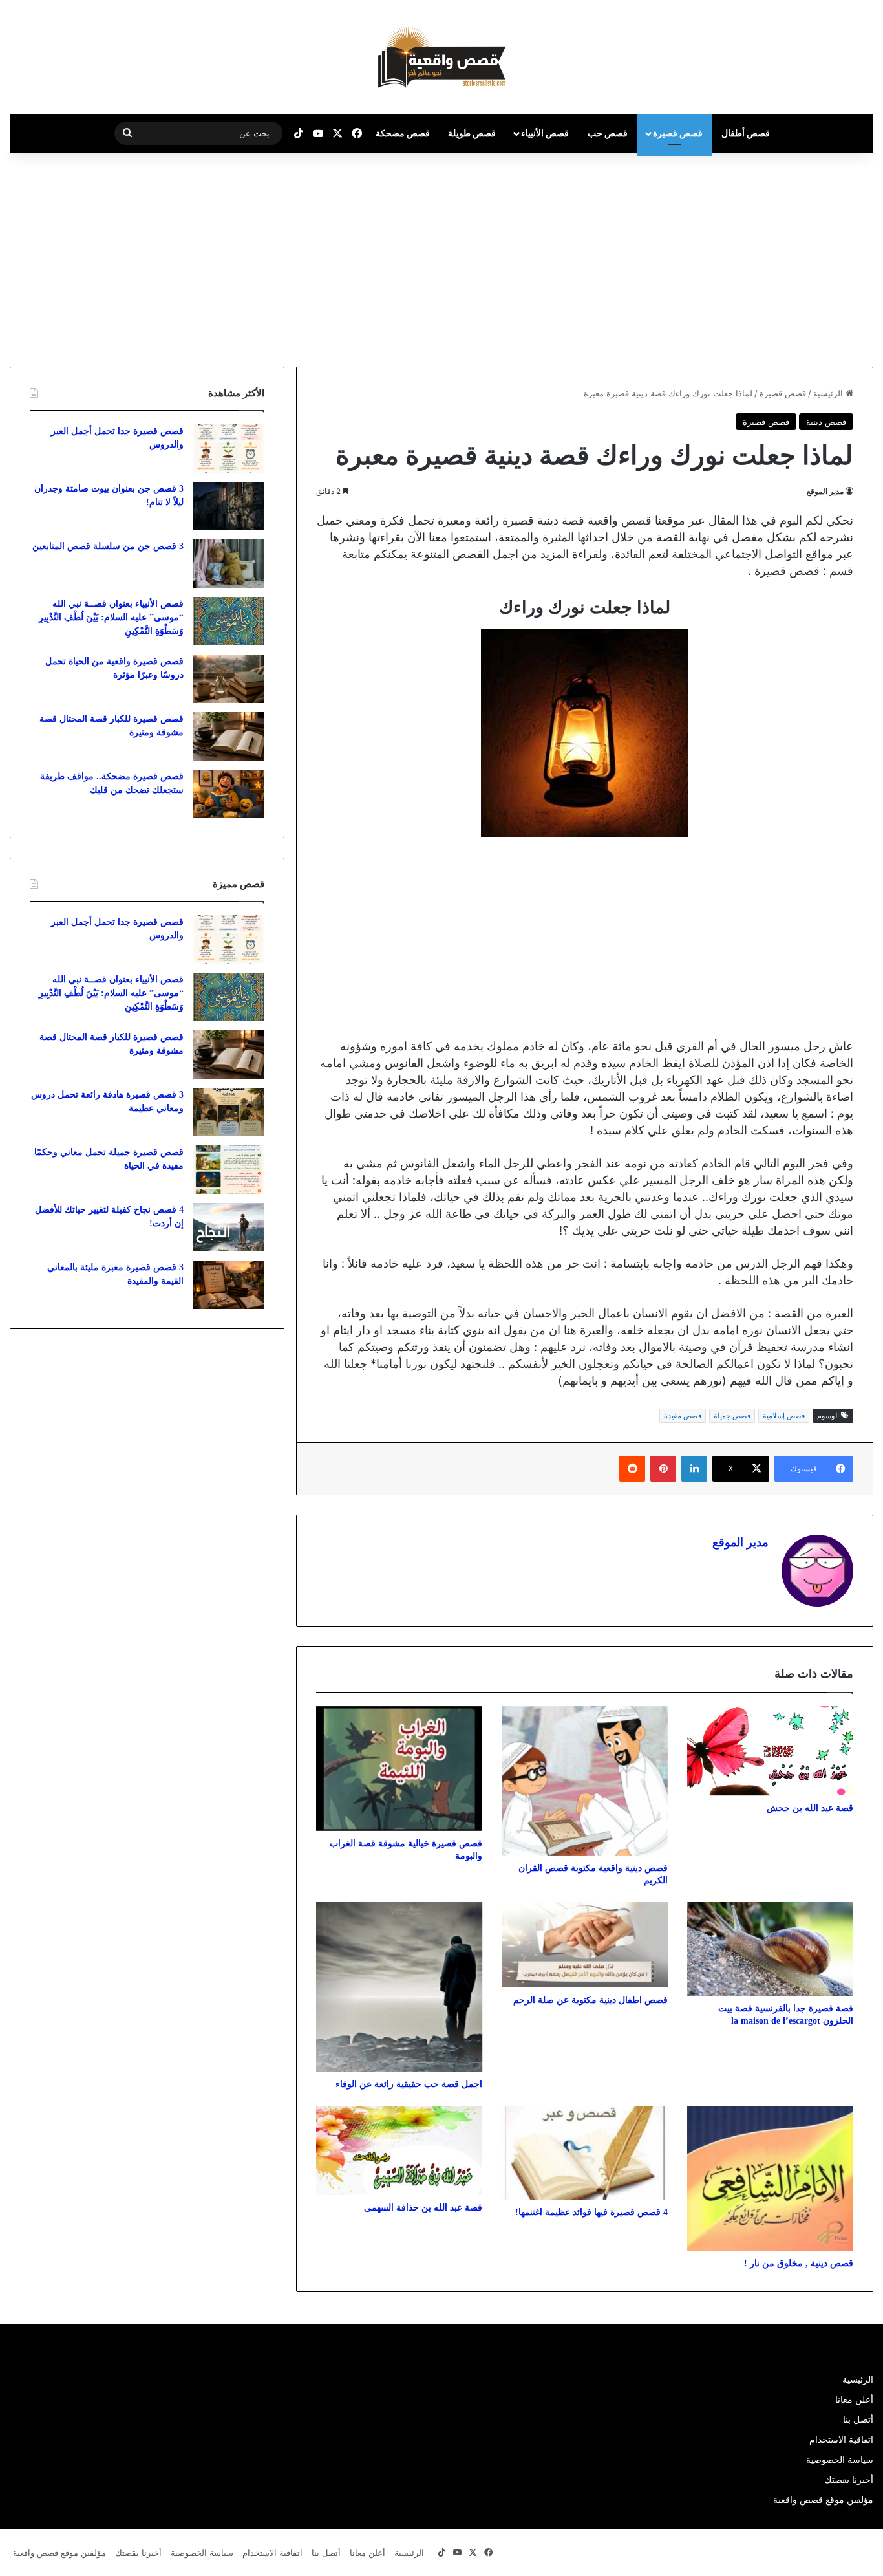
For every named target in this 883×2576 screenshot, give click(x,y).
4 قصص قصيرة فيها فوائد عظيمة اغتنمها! (591, 2212)
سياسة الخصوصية (840, 2460)
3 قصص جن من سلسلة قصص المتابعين (108, 546)
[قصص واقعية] (442, 57)
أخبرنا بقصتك (849, 2480)
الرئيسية (829, 393)
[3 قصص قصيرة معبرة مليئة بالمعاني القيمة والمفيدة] (229, 1285)
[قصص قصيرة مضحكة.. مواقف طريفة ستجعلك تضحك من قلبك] (229, 794)
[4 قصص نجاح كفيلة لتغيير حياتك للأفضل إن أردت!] (229, 1227)
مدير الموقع (825, 491)
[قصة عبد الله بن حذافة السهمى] (399, 2150)
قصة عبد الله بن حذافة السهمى (423, 2208)
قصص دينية (826, 422)
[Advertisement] (774, 257)
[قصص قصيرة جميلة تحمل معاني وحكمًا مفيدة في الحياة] (229, 1170)
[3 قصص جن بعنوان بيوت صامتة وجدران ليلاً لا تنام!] (229, 506)
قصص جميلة (732, 1416)
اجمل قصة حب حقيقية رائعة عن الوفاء (409, 2084)
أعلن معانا (854, 2399)
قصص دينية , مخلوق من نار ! (799, 2263)
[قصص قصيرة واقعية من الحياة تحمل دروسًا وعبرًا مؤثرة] (229, 679)
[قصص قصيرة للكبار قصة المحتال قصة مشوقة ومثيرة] (229, 736)
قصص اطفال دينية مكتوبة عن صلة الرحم (590, 2000)
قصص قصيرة (678, 133)
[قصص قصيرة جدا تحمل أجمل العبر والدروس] (229, 449)
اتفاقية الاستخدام (841, 2440)
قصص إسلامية (784, 1416)
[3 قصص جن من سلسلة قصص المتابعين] (229, 564)
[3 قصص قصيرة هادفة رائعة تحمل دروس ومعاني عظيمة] (229, 1112)
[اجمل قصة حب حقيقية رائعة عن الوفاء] (399, 1987)
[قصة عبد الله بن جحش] (770, 1751)
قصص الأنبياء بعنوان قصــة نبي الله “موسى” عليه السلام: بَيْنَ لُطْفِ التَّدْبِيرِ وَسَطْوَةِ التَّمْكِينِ (111, 617)
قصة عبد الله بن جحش (810, 1808)
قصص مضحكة (403, 133)
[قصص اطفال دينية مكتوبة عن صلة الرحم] (585, 1945)
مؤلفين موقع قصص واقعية (823, 2500)
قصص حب (608, 133)
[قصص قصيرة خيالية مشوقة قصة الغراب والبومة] (399, 1769)
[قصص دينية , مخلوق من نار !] (770, 2178)
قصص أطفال (746, 133)
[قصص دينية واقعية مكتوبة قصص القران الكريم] (585, 1781)
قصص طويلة (472, 133)
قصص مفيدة (683, 1416)
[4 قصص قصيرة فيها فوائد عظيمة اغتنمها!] (585, 2153)
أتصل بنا (858, 2419)
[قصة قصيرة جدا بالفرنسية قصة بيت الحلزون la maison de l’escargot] (770, 1949)
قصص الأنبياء (545, 133)
